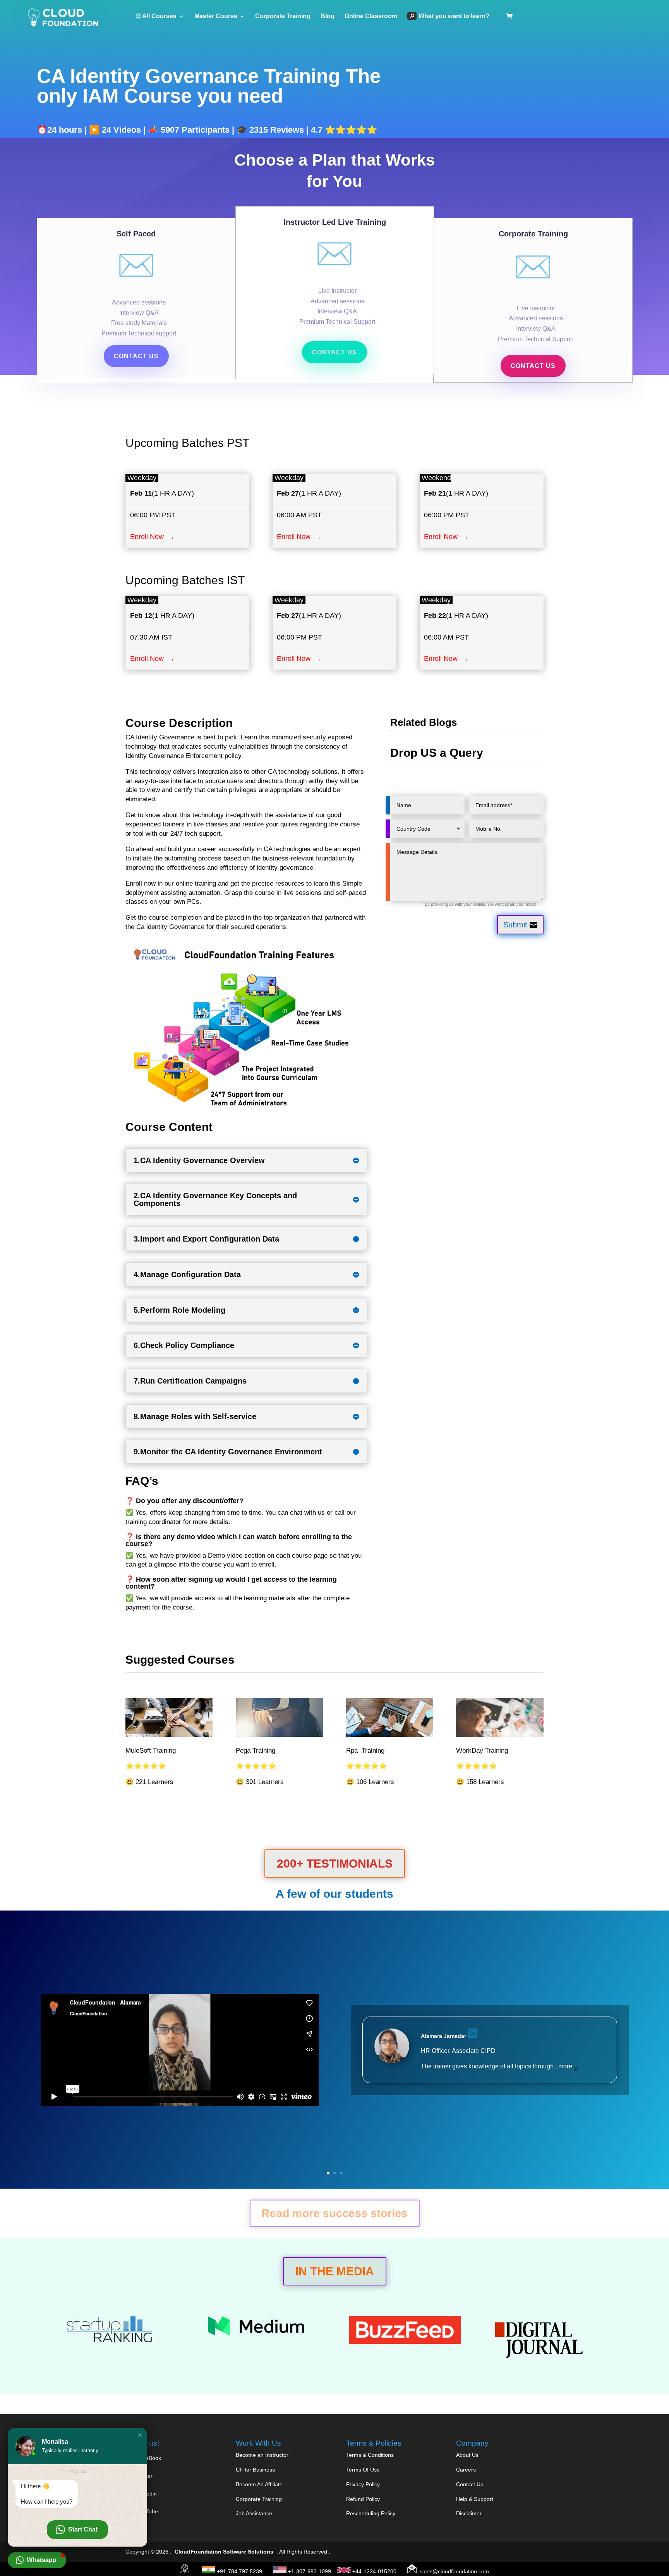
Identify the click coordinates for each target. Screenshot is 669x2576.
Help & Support (475, 2499)
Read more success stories (335, 2213)
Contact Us (470, 2484)
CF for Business (255, 2470)
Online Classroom (371, 16)
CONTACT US (136, 356)
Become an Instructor (262, 2455)
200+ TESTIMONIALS (335, 1864)
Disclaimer (469, 2513)
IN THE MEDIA (335, 2271)
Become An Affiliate (259, 2484)
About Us (467, 2455)
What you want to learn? (454, 16)
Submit (515, 925)
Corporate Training (283, 16)
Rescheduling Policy (371, 2513)
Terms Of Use (363, 2470)
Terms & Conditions (370, 2455)
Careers (466, 2470)
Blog (328, 16)
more (566, 2066)
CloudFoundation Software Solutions (224, 2552)
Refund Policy (363, 2499)
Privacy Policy (363, 2484)
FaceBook (149, 2458)
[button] (140, 2435)
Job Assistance (254, 2513)
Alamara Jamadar (443, 2036)
